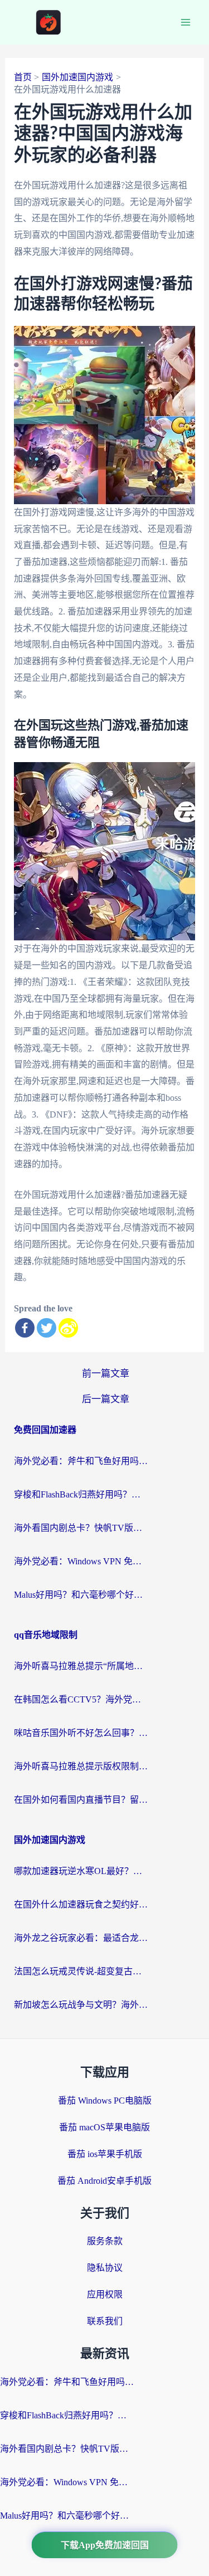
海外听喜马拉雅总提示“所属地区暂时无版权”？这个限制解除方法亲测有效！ (81, 1666)
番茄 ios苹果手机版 (105, 2154)
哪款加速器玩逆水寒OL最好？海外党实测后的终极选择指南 (81, 1871)
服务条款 (105, 2241)
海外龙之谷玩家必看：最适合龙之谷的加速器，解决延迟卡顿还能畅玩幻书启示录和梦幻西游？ (81, 1938)
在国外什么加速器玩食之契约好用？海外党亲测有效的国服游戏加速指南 (81, 1904)
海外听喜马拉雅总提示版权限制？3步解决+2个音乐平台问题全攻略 (81, 1766)
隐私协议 (105, 2268)
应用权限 (105, 2294)
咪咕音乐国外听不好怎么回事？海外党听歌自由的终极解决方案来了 (81, 1733)
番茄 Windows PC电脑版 (105, 2101)
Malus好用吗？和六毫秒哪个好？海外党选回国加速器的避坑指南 (81, 1595)
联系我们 (105, 2321)
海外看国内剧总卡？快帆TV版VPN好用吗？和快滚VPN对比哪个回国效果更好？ (81, 1528)
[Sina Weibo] (68, 1328)
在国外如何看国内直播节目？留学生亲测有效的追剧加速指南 (81, 1800)
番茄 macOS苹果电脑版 (104, 2127)
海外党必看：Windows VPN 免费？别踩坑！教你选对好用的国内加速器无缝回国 (81, 1561)
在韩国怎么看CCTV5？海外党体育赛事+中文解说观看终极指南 (81, 1699)
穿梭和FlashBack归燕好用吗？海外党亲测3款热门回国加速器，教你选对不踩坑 (81, 1494)
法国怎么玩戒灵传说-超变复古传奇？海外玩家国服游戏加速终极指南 (81, 1971)
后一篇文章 (106, 1399)
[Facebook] (25, 1328)
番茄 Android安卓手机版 (104, 2181)
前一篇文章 (106, 1374)
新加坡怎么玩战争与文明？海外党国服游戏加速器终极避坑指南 (81, 2005)
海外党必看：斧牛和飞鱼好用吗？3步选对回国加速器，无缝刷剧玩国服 (81, 1461)
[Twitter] (47, 1328)
